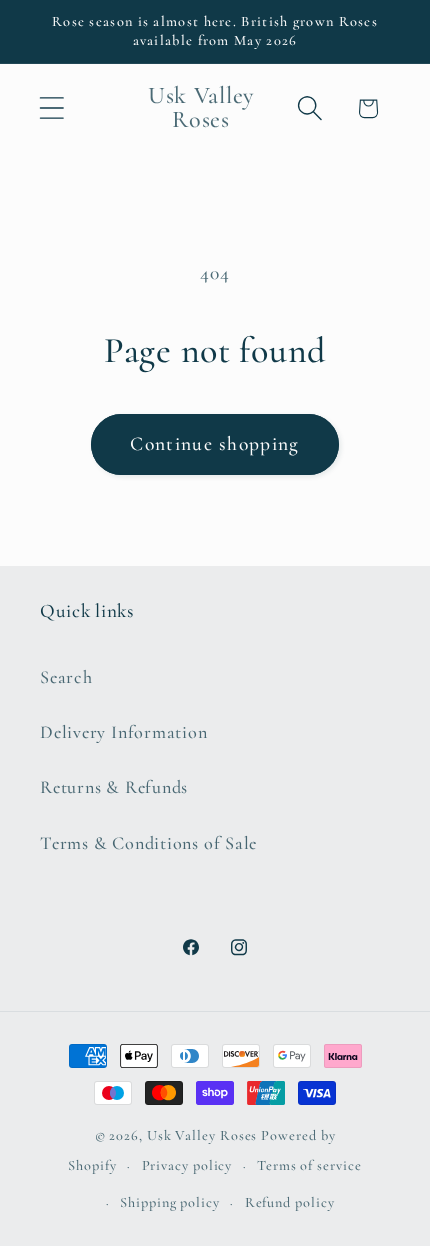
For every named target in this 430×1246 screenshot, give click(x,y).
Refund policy (290, 1202)
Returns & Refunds (114, 787)
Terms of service (309, 1165)
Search (66, 677)
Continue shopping (214, 444)
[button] (51, 108)
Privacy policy (187, 1165)
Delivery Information (124, 732)
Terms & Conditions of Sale (148, 843)
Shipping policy (170, 1202)
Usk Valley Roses (202, 1135)
